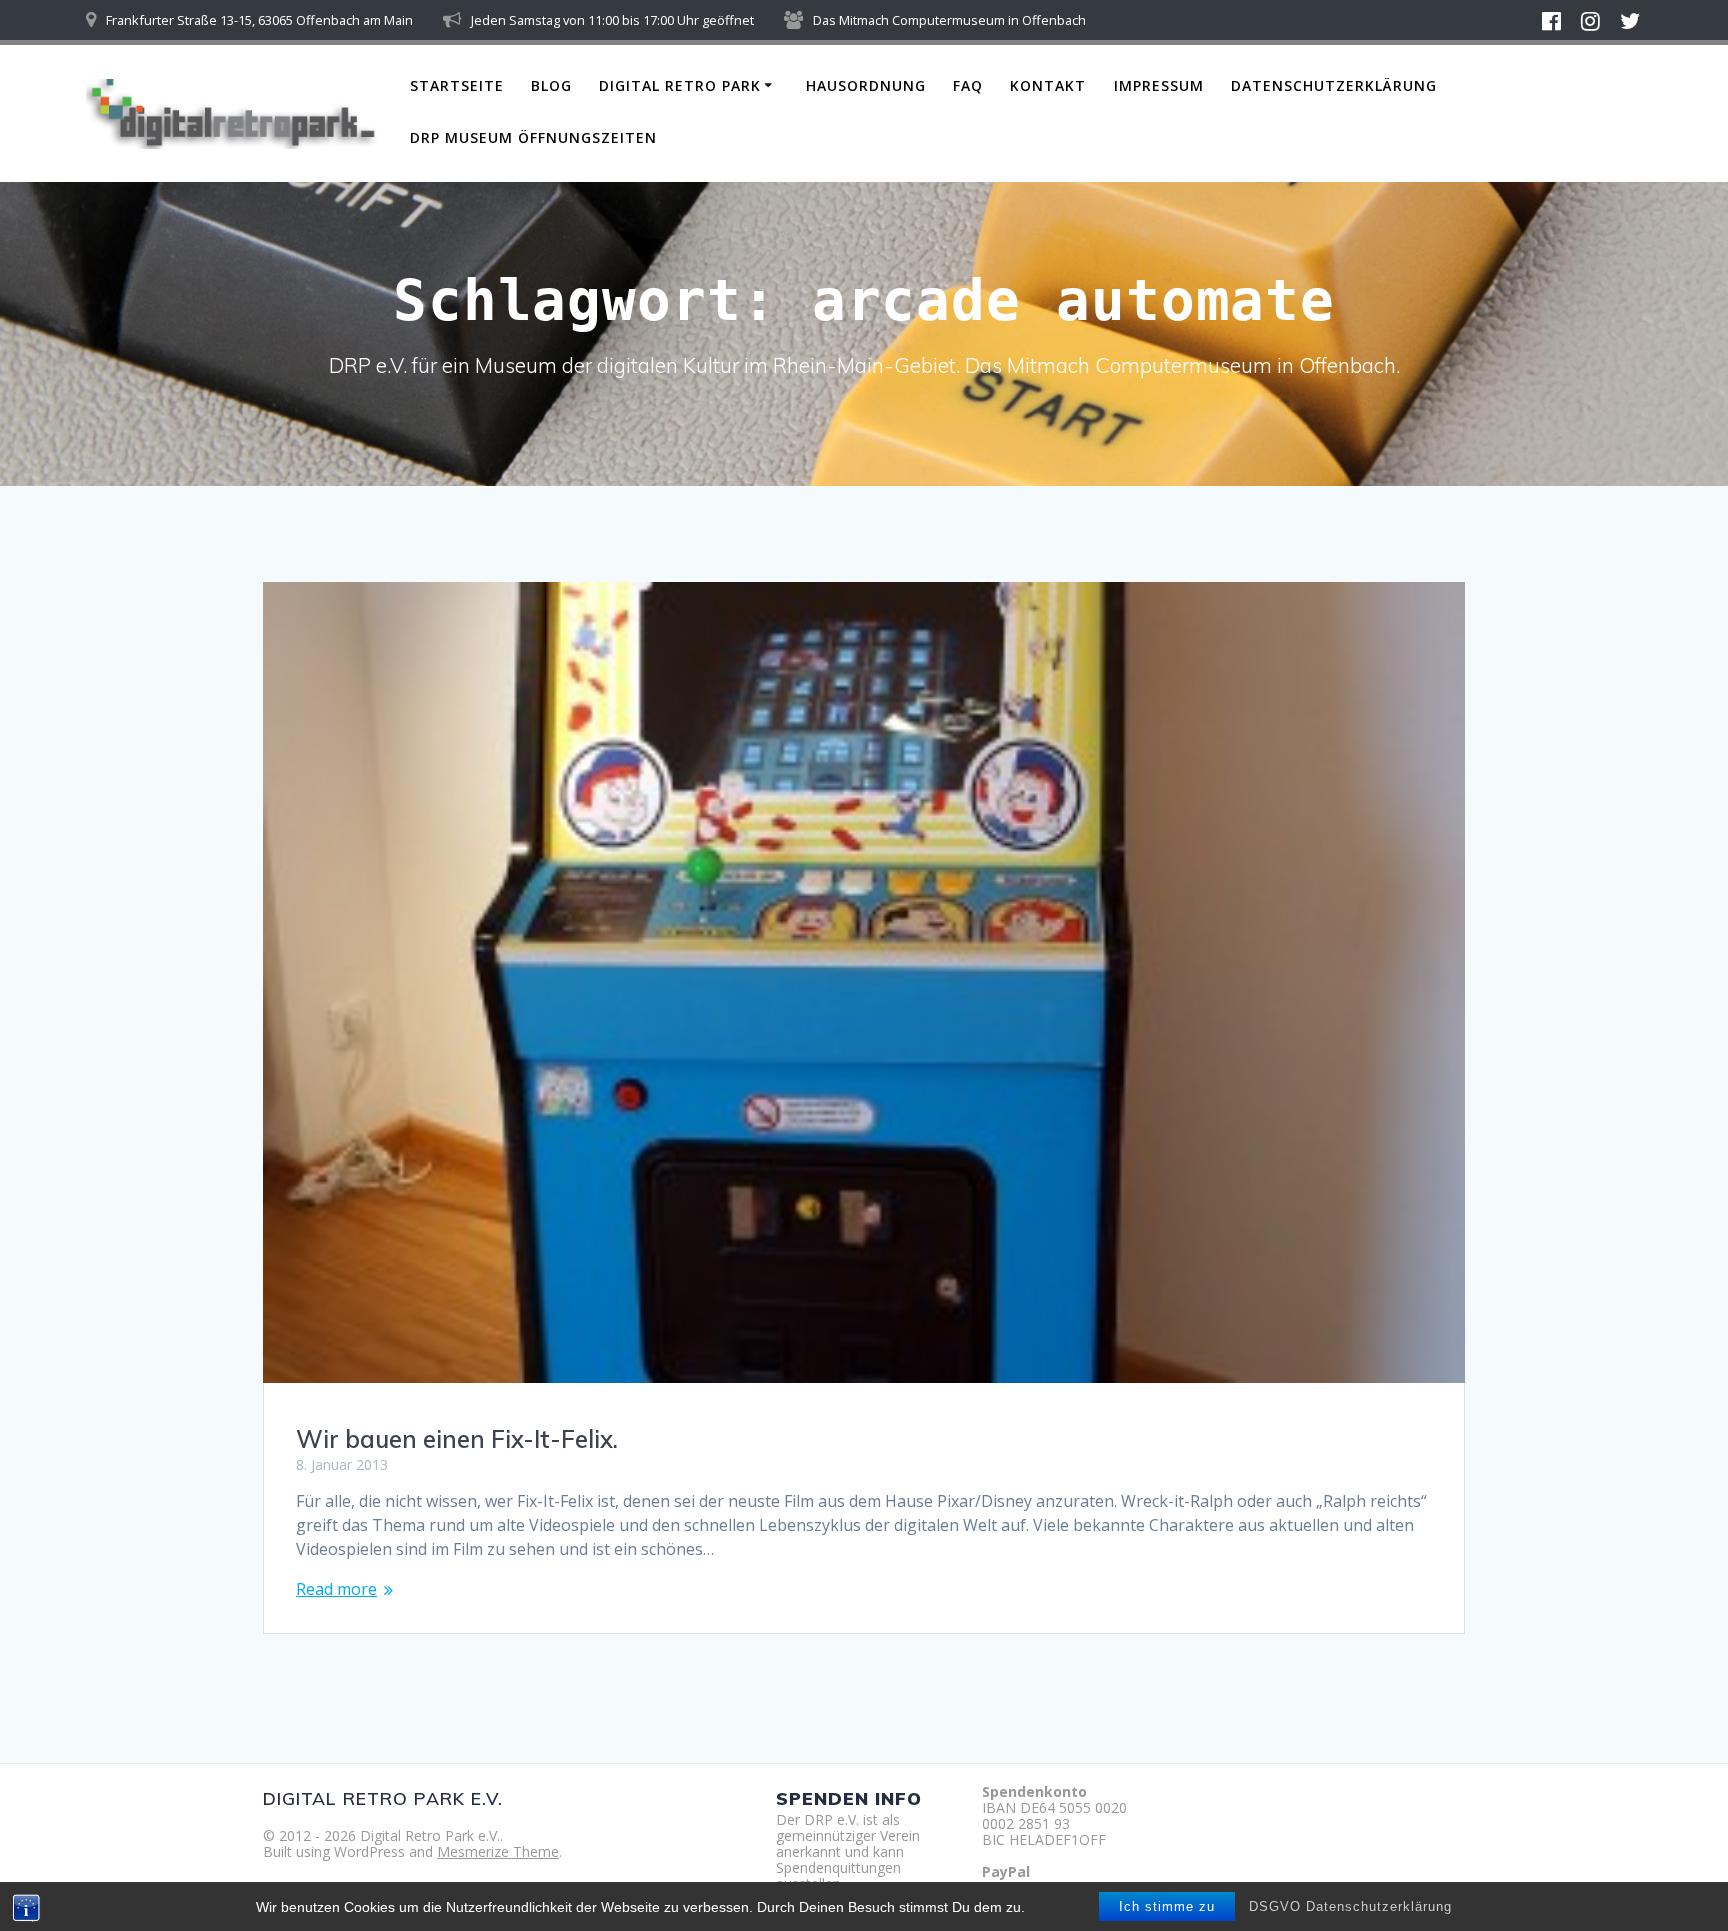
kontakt (1048, 85)
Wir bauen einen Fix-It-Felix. (457, 1439)
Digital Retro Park (680, 85)
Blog (551, 85)
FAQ (968, 85)
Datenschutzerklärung (1334, 85)
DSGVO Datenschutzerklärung (1350, 1906)
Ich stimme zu (1167, 1906)
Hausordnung (866, 85)
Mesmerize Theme (498, 1851)
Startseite (457, 85)
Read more (336, 1589)
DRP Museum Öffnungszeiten (533, 137)
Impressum (1159, 85)
